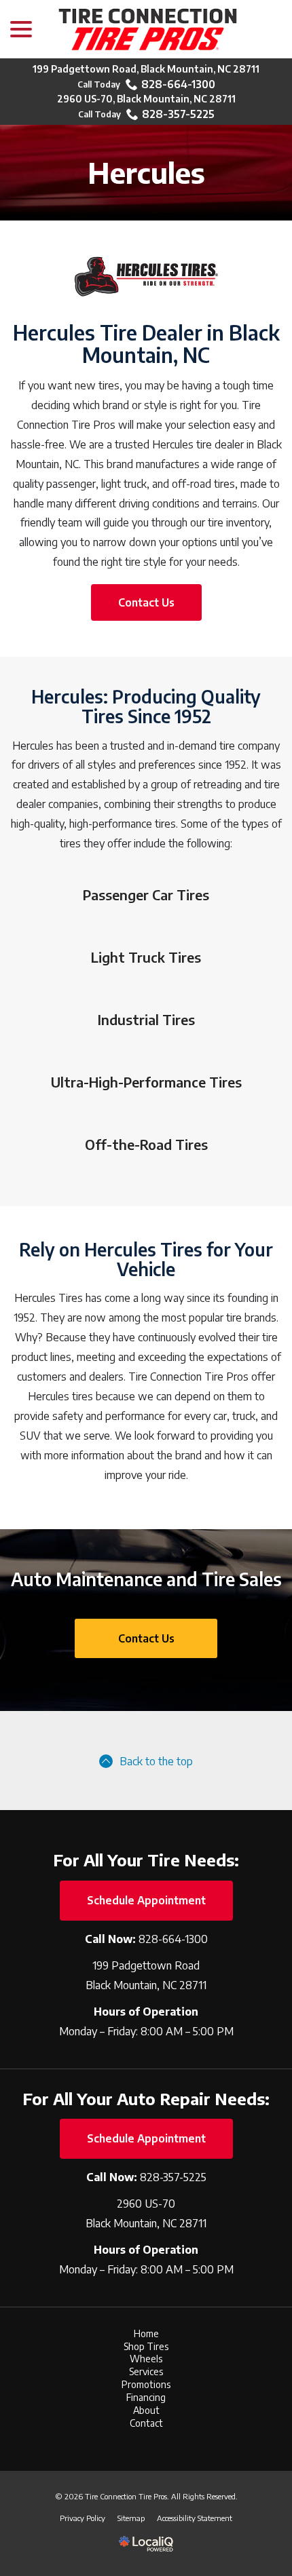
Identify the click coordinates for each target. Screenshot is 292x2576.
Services (146, 2371)
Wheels (146, 2359)
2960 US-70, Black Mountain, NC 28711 (146, 99)
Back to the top (156, 1761)
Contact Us (146, 602)
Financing (146, 2397)
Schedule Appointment (146, 1900)
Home (146, 2333)
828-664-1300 (178, 84)
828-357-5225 (178, 114)
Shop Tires (146, 2346)
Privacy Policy (83, 2518)
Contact (146, 2423)
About (146, 2410)
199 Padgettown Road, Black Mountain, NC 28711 (146, 69)
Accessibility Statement (195, 2518)
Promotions (146, 2384)
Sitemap (131, 2518)
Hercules (146, 172)
